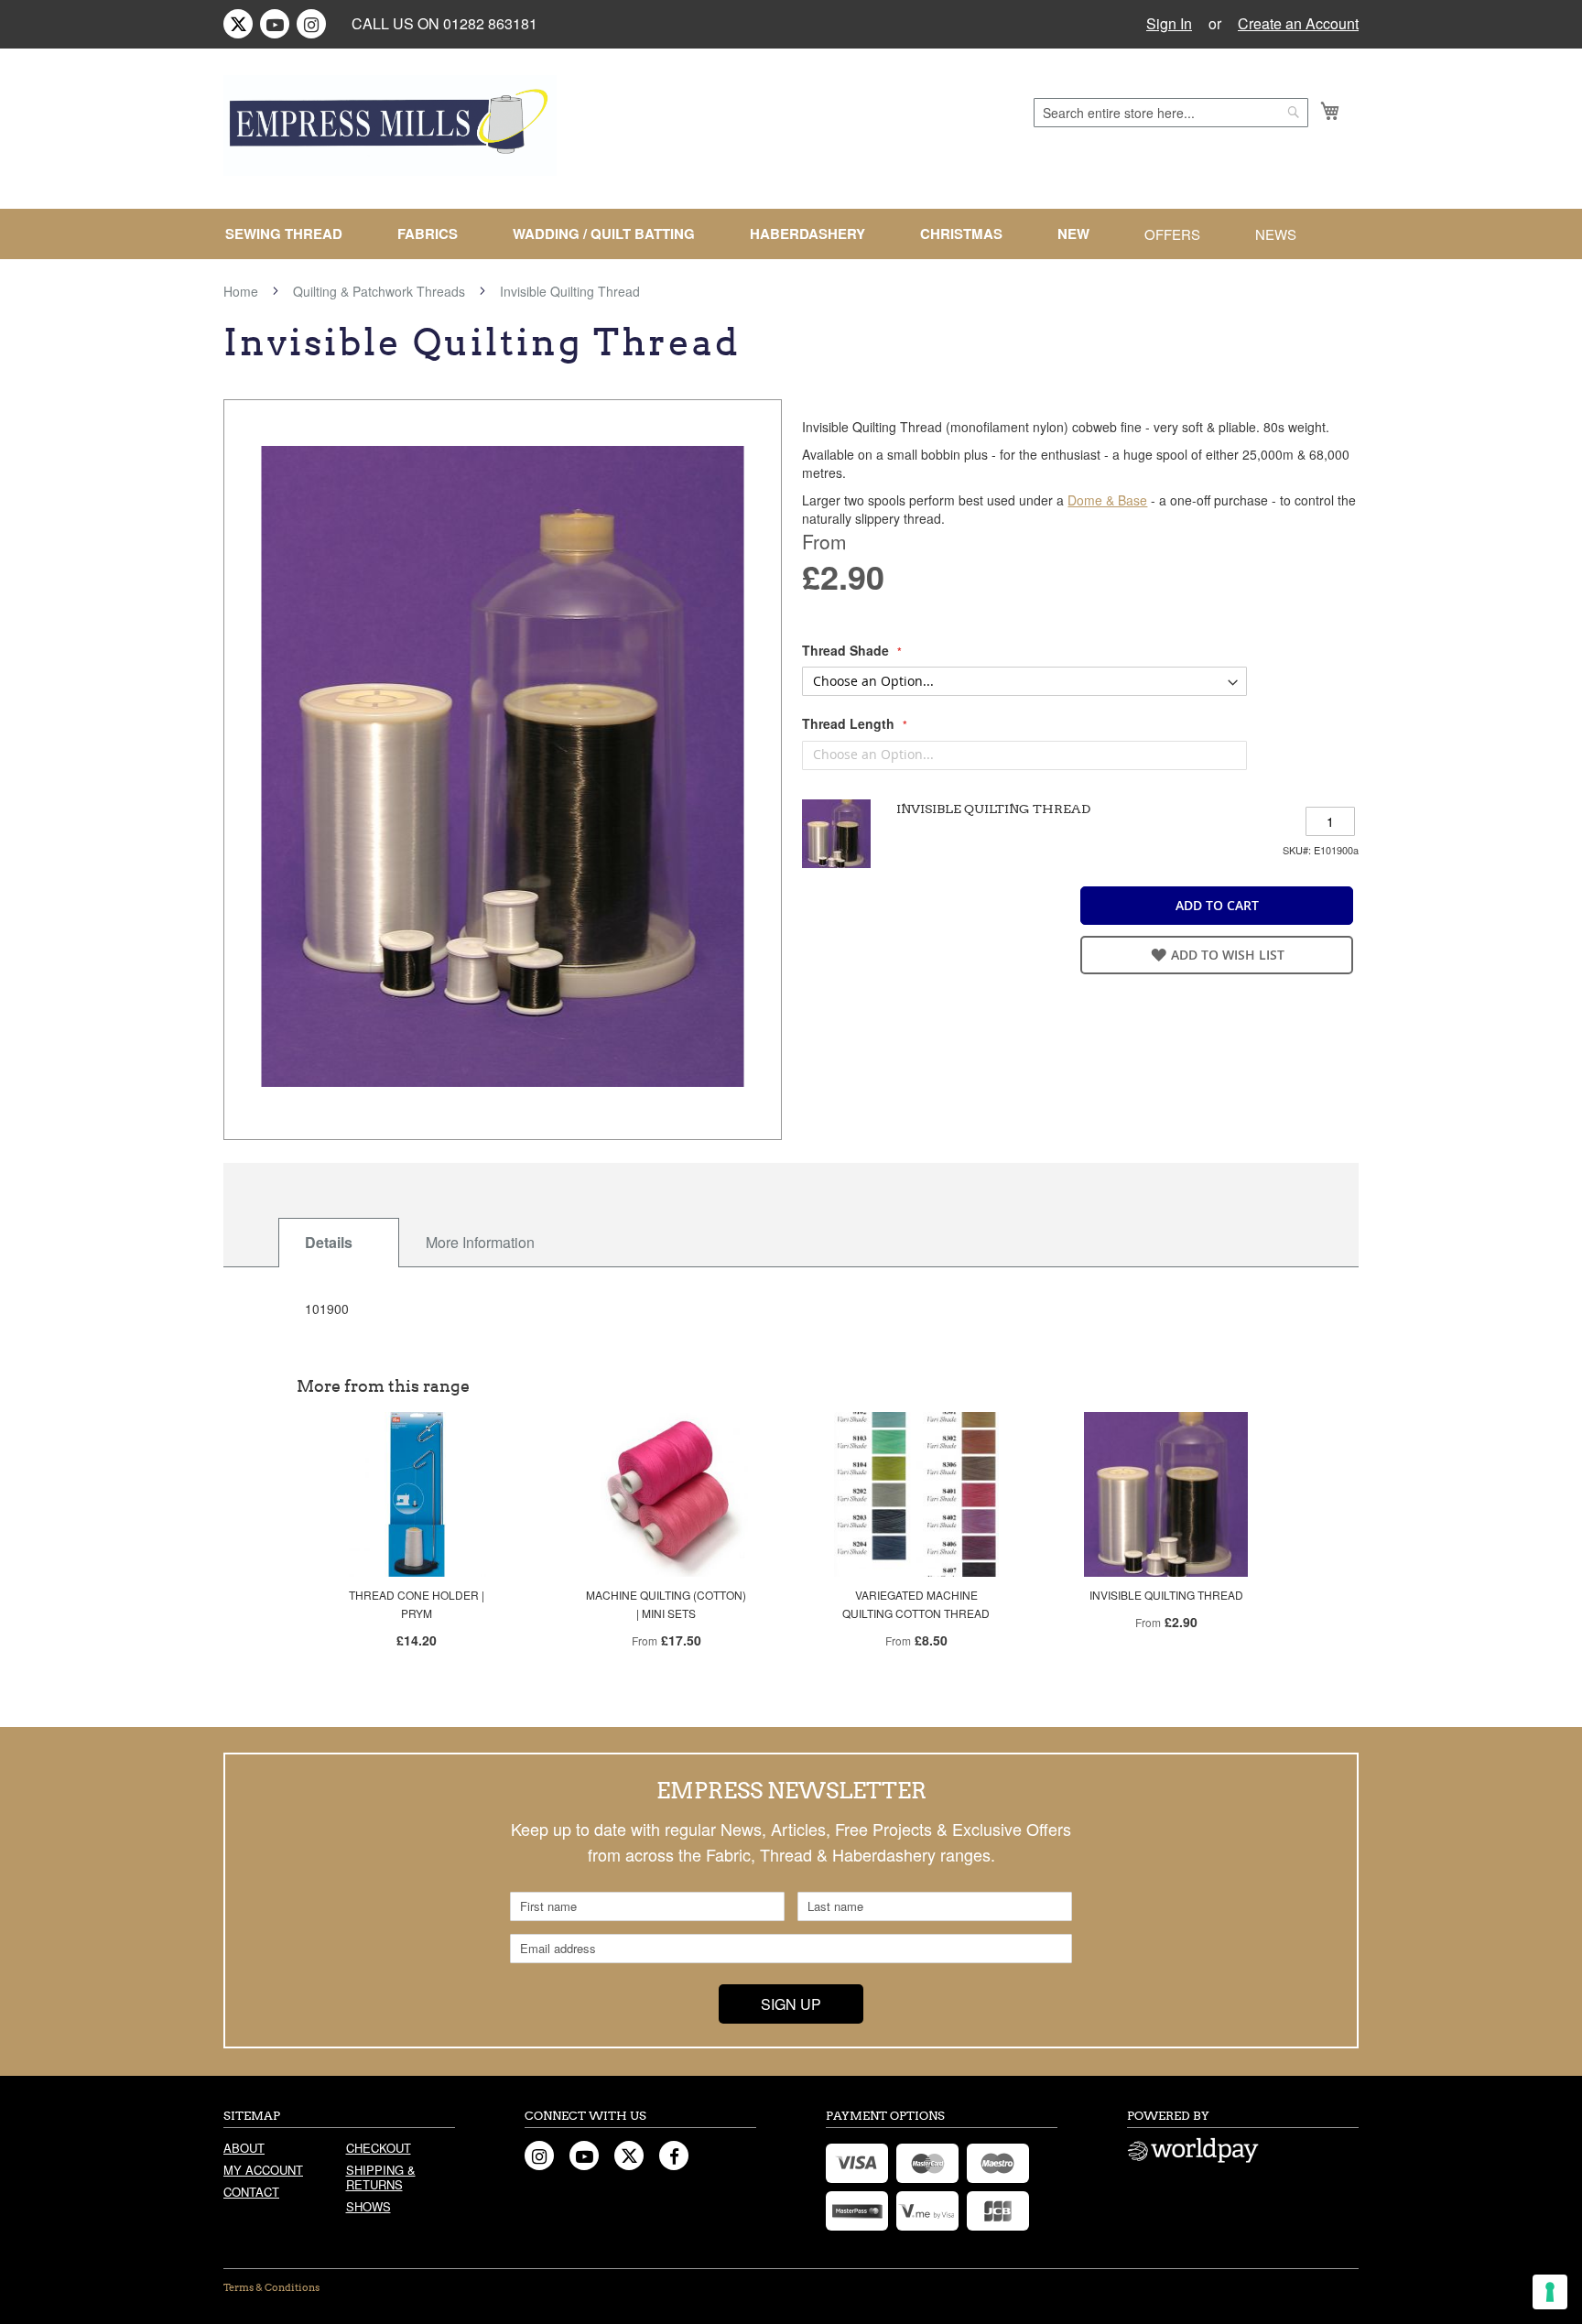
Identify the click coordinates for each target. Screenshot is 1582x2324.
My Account (263, 2170)
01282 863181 (490, 23)
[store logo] (390, 125)
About (244, 2148)
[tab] (339, 1243)
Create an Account (1298, 24)
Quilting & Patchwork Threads (379, 291)
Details (329, 1242)
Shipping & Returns (381, 2177)
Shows (368, 2206)
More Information (480, 1242)
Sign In (1169, 24)
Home (241, 291)
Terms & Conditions (271, 2287)
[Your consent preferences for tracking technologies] (1550, 2292)
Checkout (379, 2148)
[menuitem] (291, 234)
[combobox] (1171, 113)
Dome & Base (1107, 500)
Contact (251, 2192)
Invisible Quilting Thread (1166, 1595)
